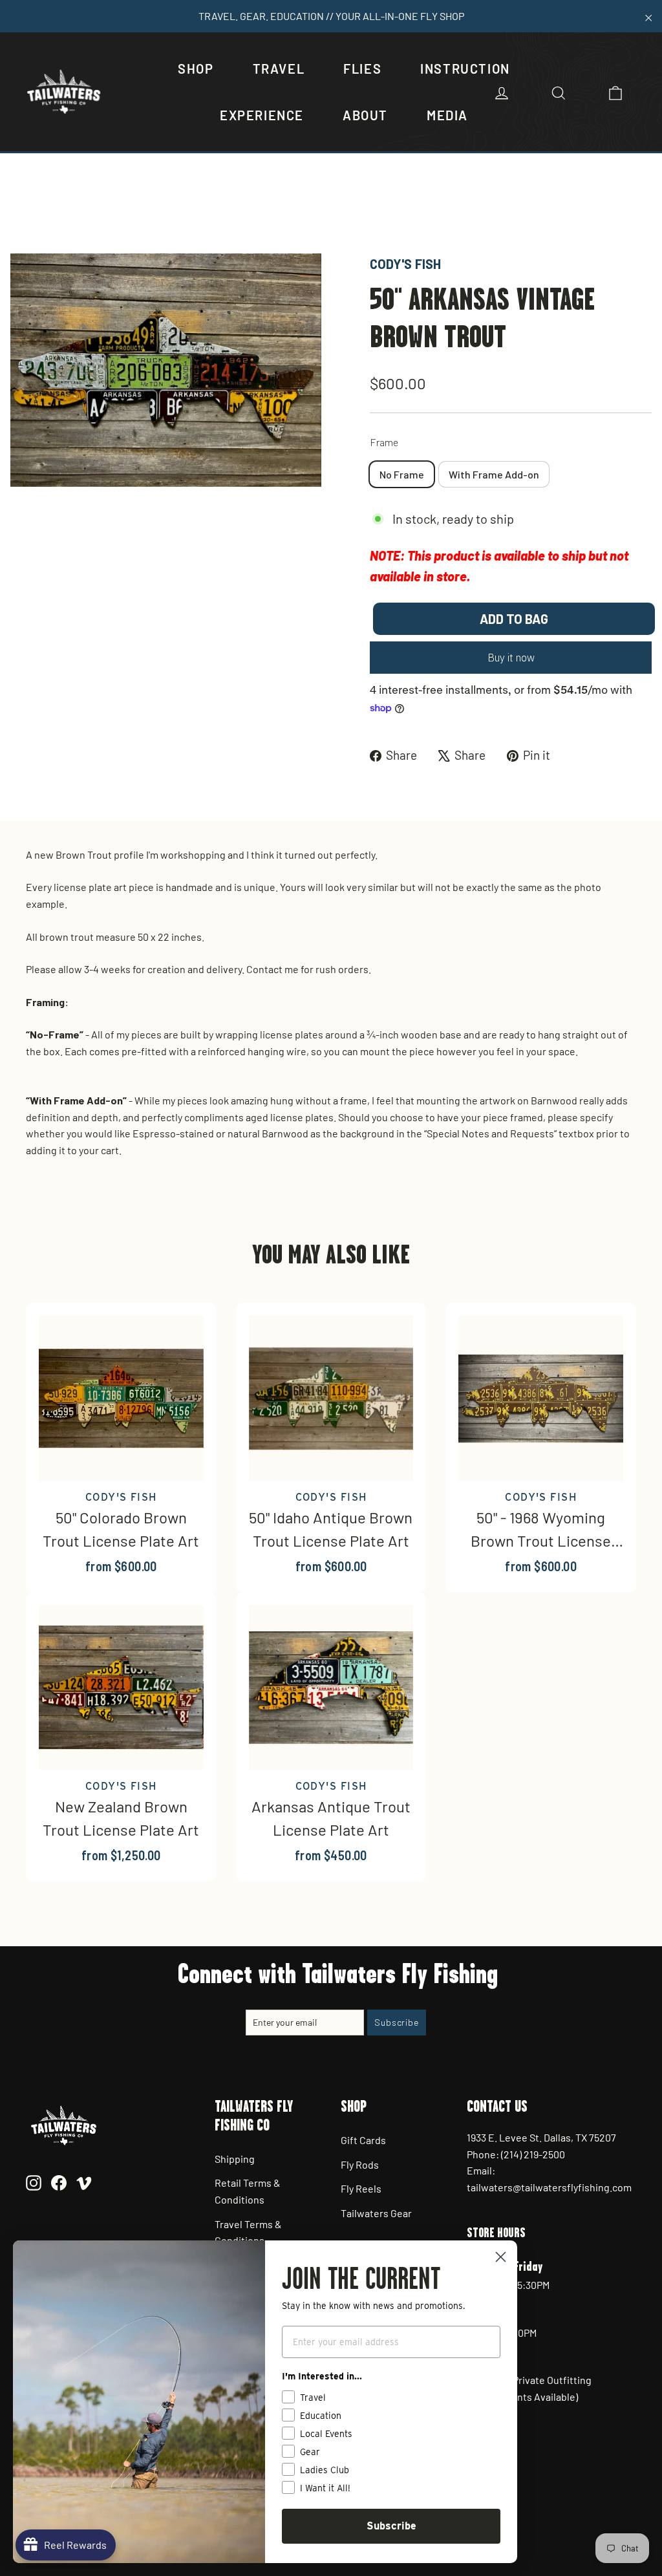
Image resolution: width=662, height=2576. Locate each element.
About (365, 115)
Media (447, 115)
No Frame (402, 474)
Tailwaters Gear (376, 2213)
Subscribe (391, 2526)
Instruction (465, 69)
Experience (262, 115)
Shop (196, 69)
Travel (279, 69)
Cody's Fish (405, 264)
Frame (384, 442)
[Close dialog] (501, 2257)
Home (24, 210)
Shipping (235, 2159)
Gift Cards (363, 2140)
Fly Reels (361, 2188)
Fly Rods (360, 2164)
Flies (362, 69)
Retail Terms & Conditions (248, 2191)
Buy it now (511, 658)
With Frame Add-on (494, 474)
